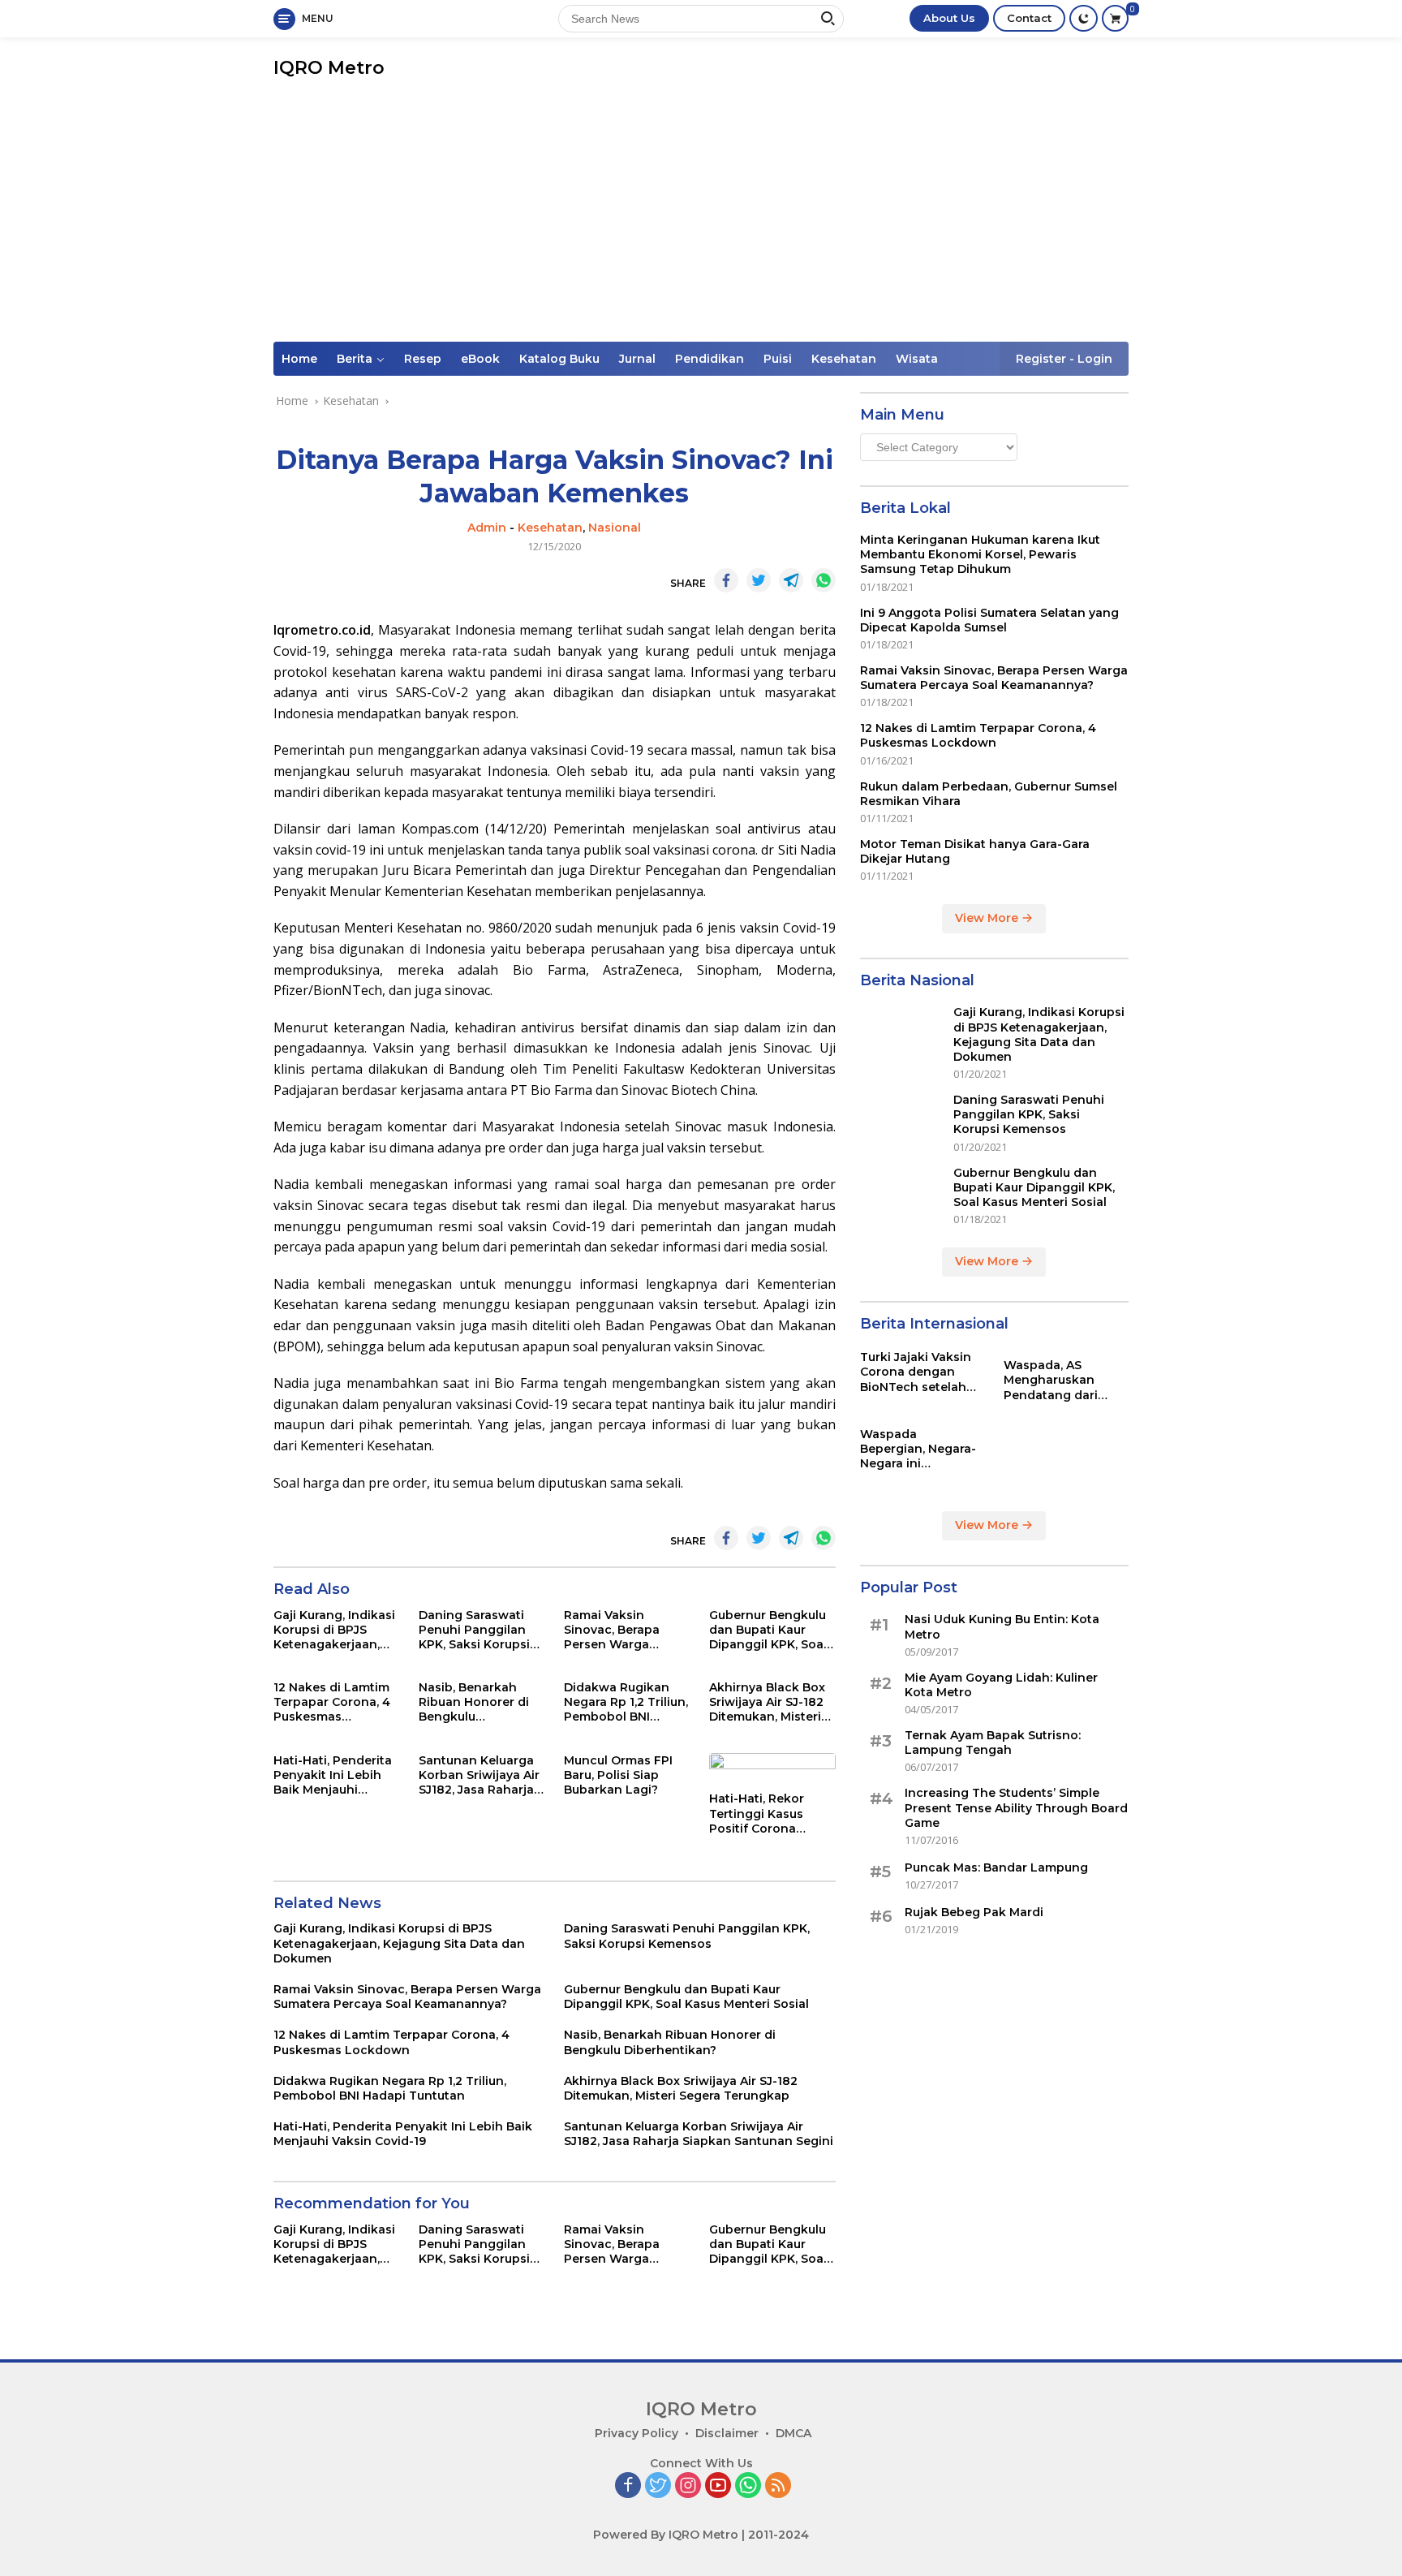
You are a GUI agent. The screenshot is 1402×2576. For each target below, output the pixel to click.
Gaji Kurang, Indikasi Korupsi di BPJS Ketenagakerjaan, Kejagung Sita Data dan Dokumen (334, 1630)
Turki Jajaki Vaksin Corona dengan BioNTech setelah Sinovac (916, 1372)
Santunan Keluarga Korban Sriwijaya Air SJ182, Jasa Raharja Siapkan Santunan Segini (479, 1775)
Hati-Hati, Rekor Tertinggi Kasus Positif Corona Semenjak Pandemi (767, 1814)
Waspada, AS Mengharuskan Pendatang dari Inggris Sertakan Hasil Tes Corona (1054, 1380)
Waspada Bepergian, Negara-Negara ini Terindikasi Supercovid (918, 1449)
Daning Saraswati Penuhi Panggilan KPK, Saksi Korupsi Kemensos (474, 1630)
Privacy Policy (636, 2433)
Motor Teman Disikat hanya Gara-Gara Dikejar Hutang (975, 851)
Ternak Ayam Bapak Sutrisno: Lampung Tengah (993, 1742)
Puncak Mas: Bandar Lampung (996, 1867)
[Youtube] (718, 2486)
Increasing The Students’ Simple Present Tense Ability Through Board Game (1016, 1808)
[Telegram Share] (791, 580)
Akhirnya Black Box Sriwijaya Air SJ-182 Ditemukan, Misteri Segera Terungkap (767, 1702)
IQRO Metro (329, 68)
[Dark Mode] (1084, 18)
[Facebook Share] (726, 580)
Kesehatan (844, 359)
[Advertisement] (701, 220)
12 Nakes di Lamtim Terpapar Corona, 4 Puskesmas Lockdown (332, 1702)
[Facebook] (628, 2486)
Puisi (778, 359)
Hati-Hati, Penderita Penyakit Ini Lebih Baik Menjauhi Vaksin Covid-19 (333, 1775)
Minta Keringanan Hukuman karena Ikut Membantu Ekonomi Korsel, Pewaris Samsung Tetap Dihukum (980, 554)
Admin (487, 528)
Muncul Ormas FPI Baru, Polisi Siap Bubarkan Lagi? (618, 1775)
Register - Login (1064, 359)
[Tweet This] (759, 580)
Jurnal (637, 359)
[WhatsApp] (748, 2486)
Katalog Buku (559, 359)
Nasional (615, 528)
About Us (949, 18)
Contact (1029, 18)
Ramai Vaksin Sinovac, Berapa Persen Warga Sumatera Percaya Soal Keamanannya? (625, 1630)
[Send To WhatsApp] (824, 580)
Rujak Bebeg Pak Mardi (974, 1912)
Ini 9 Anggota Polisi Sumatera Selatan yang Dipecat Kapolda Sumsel (989, 620)
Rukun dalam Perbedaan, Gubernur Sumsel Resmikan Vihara (989, 794)
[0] (1115, 18)
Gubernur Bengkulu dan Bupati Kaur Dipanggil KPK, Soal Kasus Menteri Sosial (771, 1630)
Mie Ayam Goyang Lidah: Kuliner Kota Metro (1001, 1685)
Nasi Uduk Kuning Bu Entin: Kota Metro (1002, 1627)
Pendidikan (710, 359)
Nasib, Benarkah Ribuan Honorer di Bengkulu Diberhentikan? (474, 1702)
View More (988, 919)
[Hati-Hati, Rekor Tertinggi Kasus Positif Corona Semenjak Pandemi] (772, 1768)
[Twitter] (658, 2486)
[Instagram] (688, 2486)
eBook (480, 359)
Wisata (917, 359)
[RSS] (778, 2486)
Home (299, 359)
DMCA (793, 2433)
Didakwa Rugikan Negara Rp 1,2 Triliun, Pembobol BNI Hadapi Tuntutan (626, 1702)
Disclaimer (727, 2433)
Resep (423, 359)
